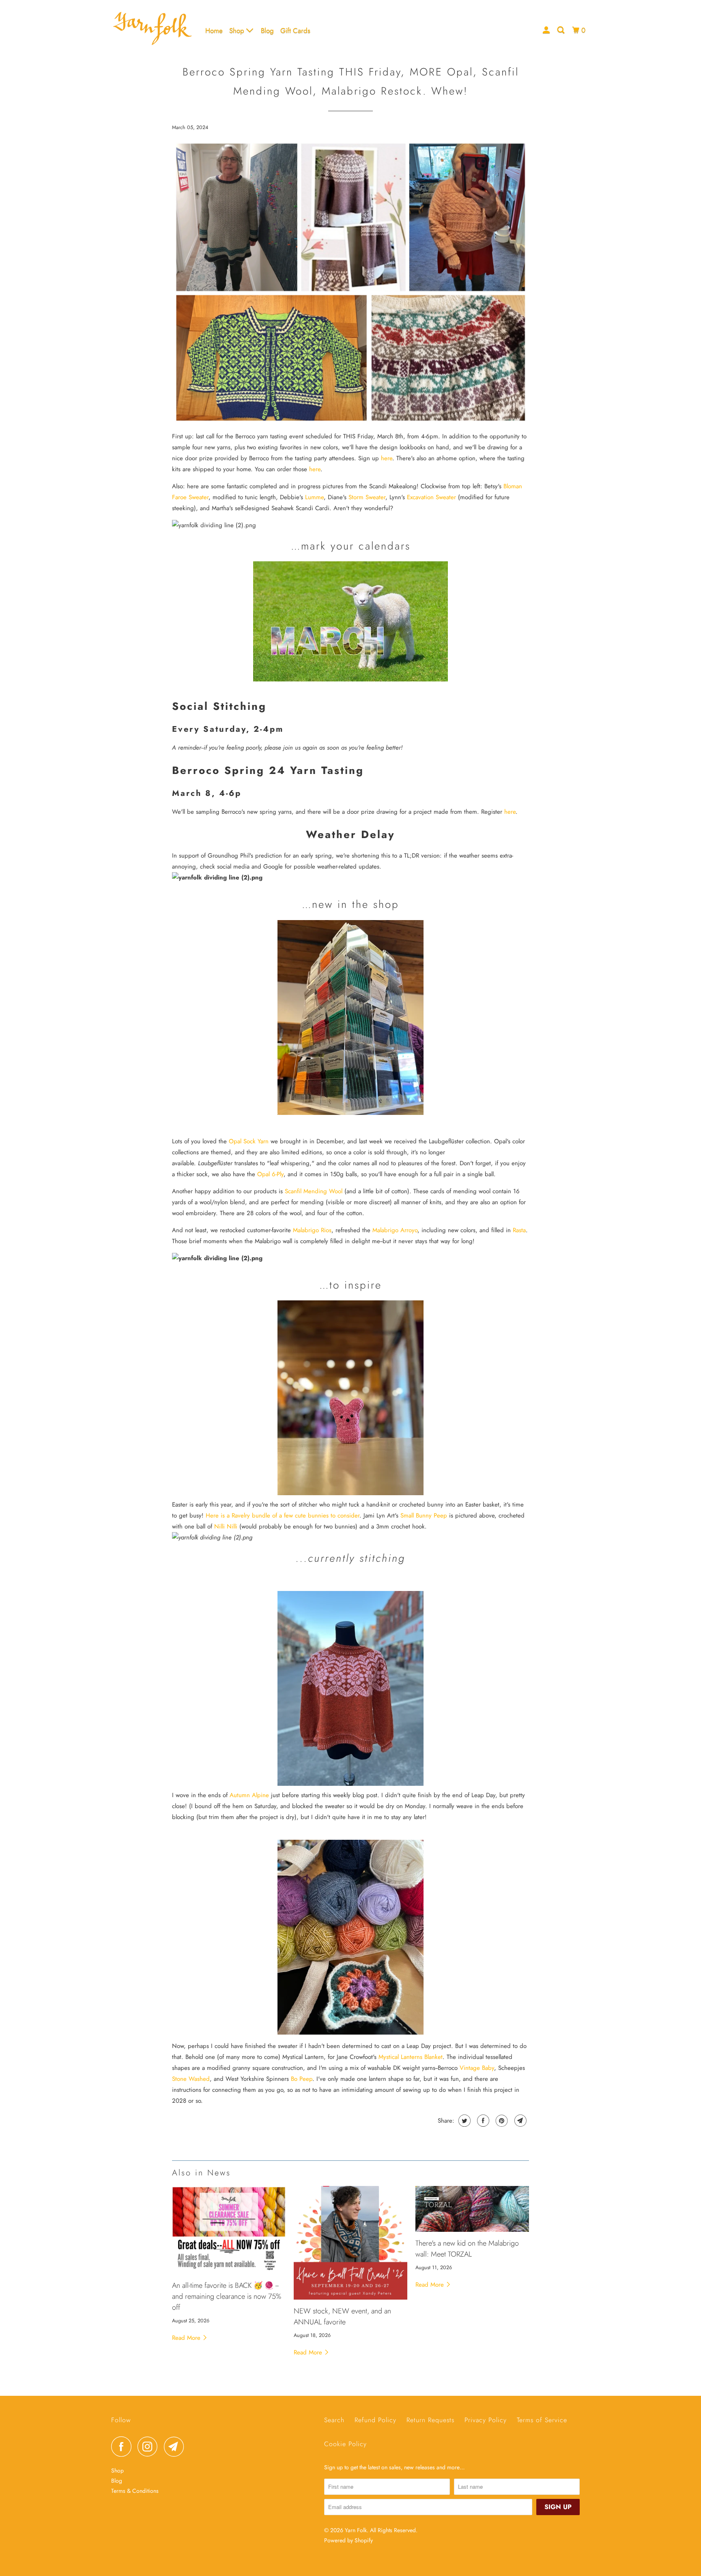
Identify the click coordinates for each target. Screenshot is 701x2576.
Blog (267, 30)
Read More (187, 2338)
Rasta (519, 1230)
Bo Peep (302, 2079)
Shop (238, 30)
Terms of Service (542, 2420)
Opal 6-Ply (270, 1174)
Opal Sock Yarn (249, 1141)
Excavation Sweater (431, 497)
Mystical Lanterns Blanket (411, 2057)
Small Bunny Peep (424, 1515)
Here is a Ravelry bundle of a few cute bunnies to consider (283, 1515)
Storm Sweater (367, 497)
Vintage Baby (477, 2068)
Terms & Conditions (135, 2491)
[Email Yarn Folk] (176, 2447)
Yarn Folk (356, 2530)
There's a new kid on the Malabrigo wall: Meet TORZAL (467, 2249)
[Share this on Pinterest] (501, 2121)
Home (214, 30)
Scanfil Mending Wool (314, 1191)
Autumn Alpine (249, 1795)
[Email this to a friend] (519, 2121)
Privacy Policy (486, 2420)
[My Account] (547, 30)
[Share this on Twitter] (463, 2121)
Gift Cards (295, 30)
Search (334, 2420)
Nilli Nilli (226, 1526)
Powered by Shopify (348, 2540)
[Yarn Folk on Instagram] (150, 2447)
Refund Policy (375, 2420)
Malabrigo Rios (312, 1230)
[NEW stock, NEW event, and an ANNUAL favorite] (350, 2243)
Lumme (314, 497)
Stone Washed (191, 2079)
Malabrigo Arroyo (395, 1230)
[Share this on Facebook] (482, 2121)
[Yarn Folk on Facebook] (123, 2447)
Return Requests (430, 2420)
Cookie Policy (345, 2444)
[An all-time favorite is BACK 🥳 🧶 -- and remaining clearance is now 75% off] (229, 2230)
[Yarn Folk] (153, 30)
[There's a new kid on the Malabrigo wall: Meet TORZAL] (472, 2209)
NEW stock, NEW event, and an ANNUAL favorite (342, 2316)
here (387, 458)
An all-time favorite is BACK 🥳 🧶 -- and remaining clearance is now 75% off (227, 2296)
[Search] (561, 30)
